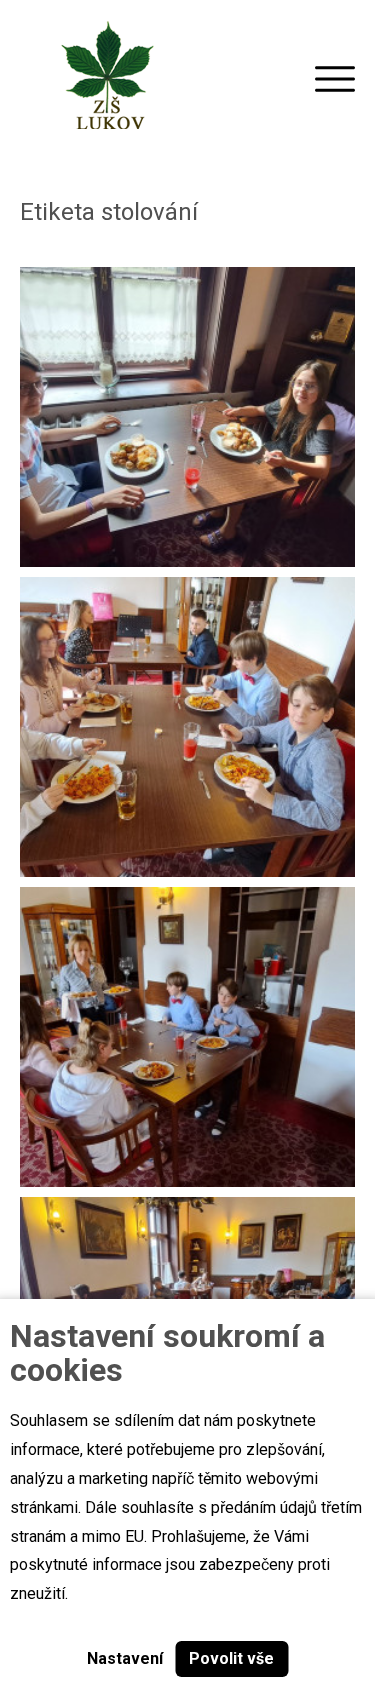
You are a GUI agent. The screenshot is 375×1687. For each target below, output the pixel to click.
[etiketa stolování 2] (187, 727)
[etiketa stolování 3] (187, 1037)
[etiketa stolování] (187, 417)
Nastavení (125, 1658)
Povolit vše (231, 1658)
